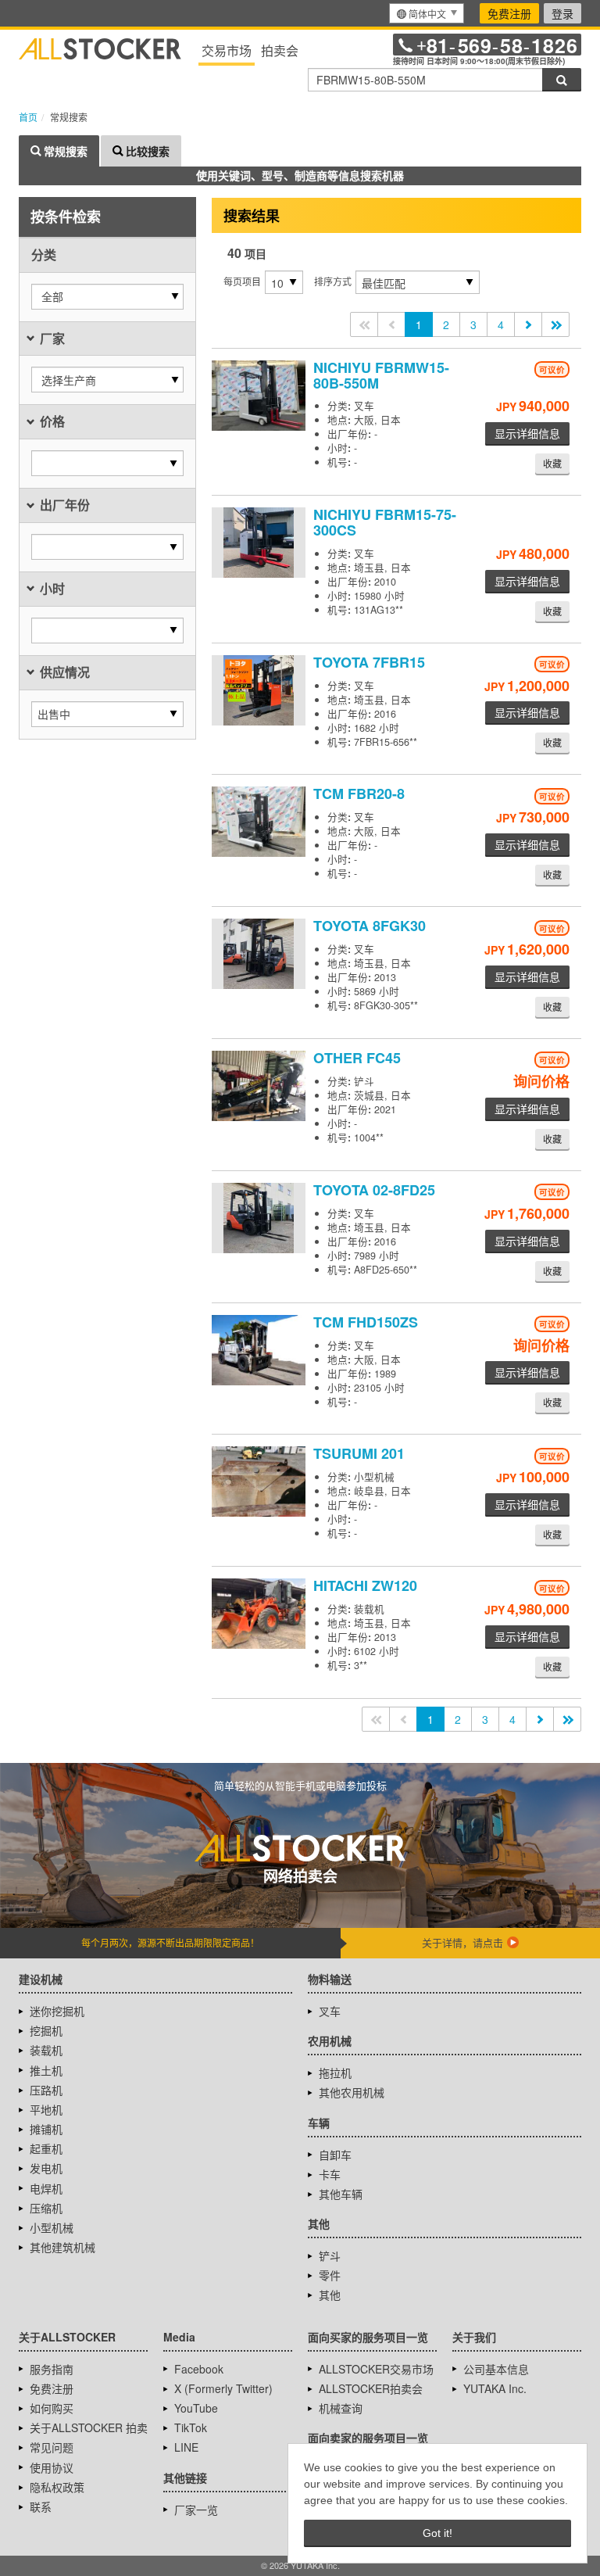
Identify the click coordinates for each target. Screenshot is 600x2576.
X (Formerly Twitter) (223, 2388)
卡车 (330, 2174)
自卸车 (335, 2155)
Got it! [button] (437, 2533)
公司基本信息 (496, 2369)
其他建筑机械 (62, 2247)
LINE (186, 2447)
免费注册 (509, 13)
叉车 (330, 2011)
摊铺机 (46, 2129)
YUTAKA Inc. (495, 2388)
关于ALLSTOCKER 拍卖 (89, 2427)
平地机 (46, 2109)
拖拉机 (335, 2073)
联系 (41, 2506)
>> (555, 324)
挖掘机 (46, 2030)
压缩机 (46, 2208)
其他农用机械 (352, 2092)
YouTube (196, 2408)
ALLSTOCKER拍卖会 (371, 2388)
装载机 (46, 2050)
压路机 (46, 2090)
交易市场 (227, 50)
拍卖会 (280, 50)
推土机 (46, 2070)
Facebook (199, 2369)
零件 (330, 2275)
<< (364, 324)
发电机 (46, 2168)
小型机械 (52, 2227)
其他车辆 (341, 2194)
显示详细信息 (527, 433)
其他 (330, 2295)
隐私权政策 (57, 2487)
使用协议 (52, 2467)
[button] (107, 297)
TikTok (191, 2427)
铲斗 (330, 2255)
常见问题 (52, 2447)
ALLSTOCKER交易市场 (376, 2369)
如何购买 (52, 2408)
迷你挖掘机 (57, 2011)
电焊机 (46, 2188)
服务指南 (52, 2369)
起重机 (46, 2148)
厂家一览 (196, 2510)
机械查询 (341, 2408)
